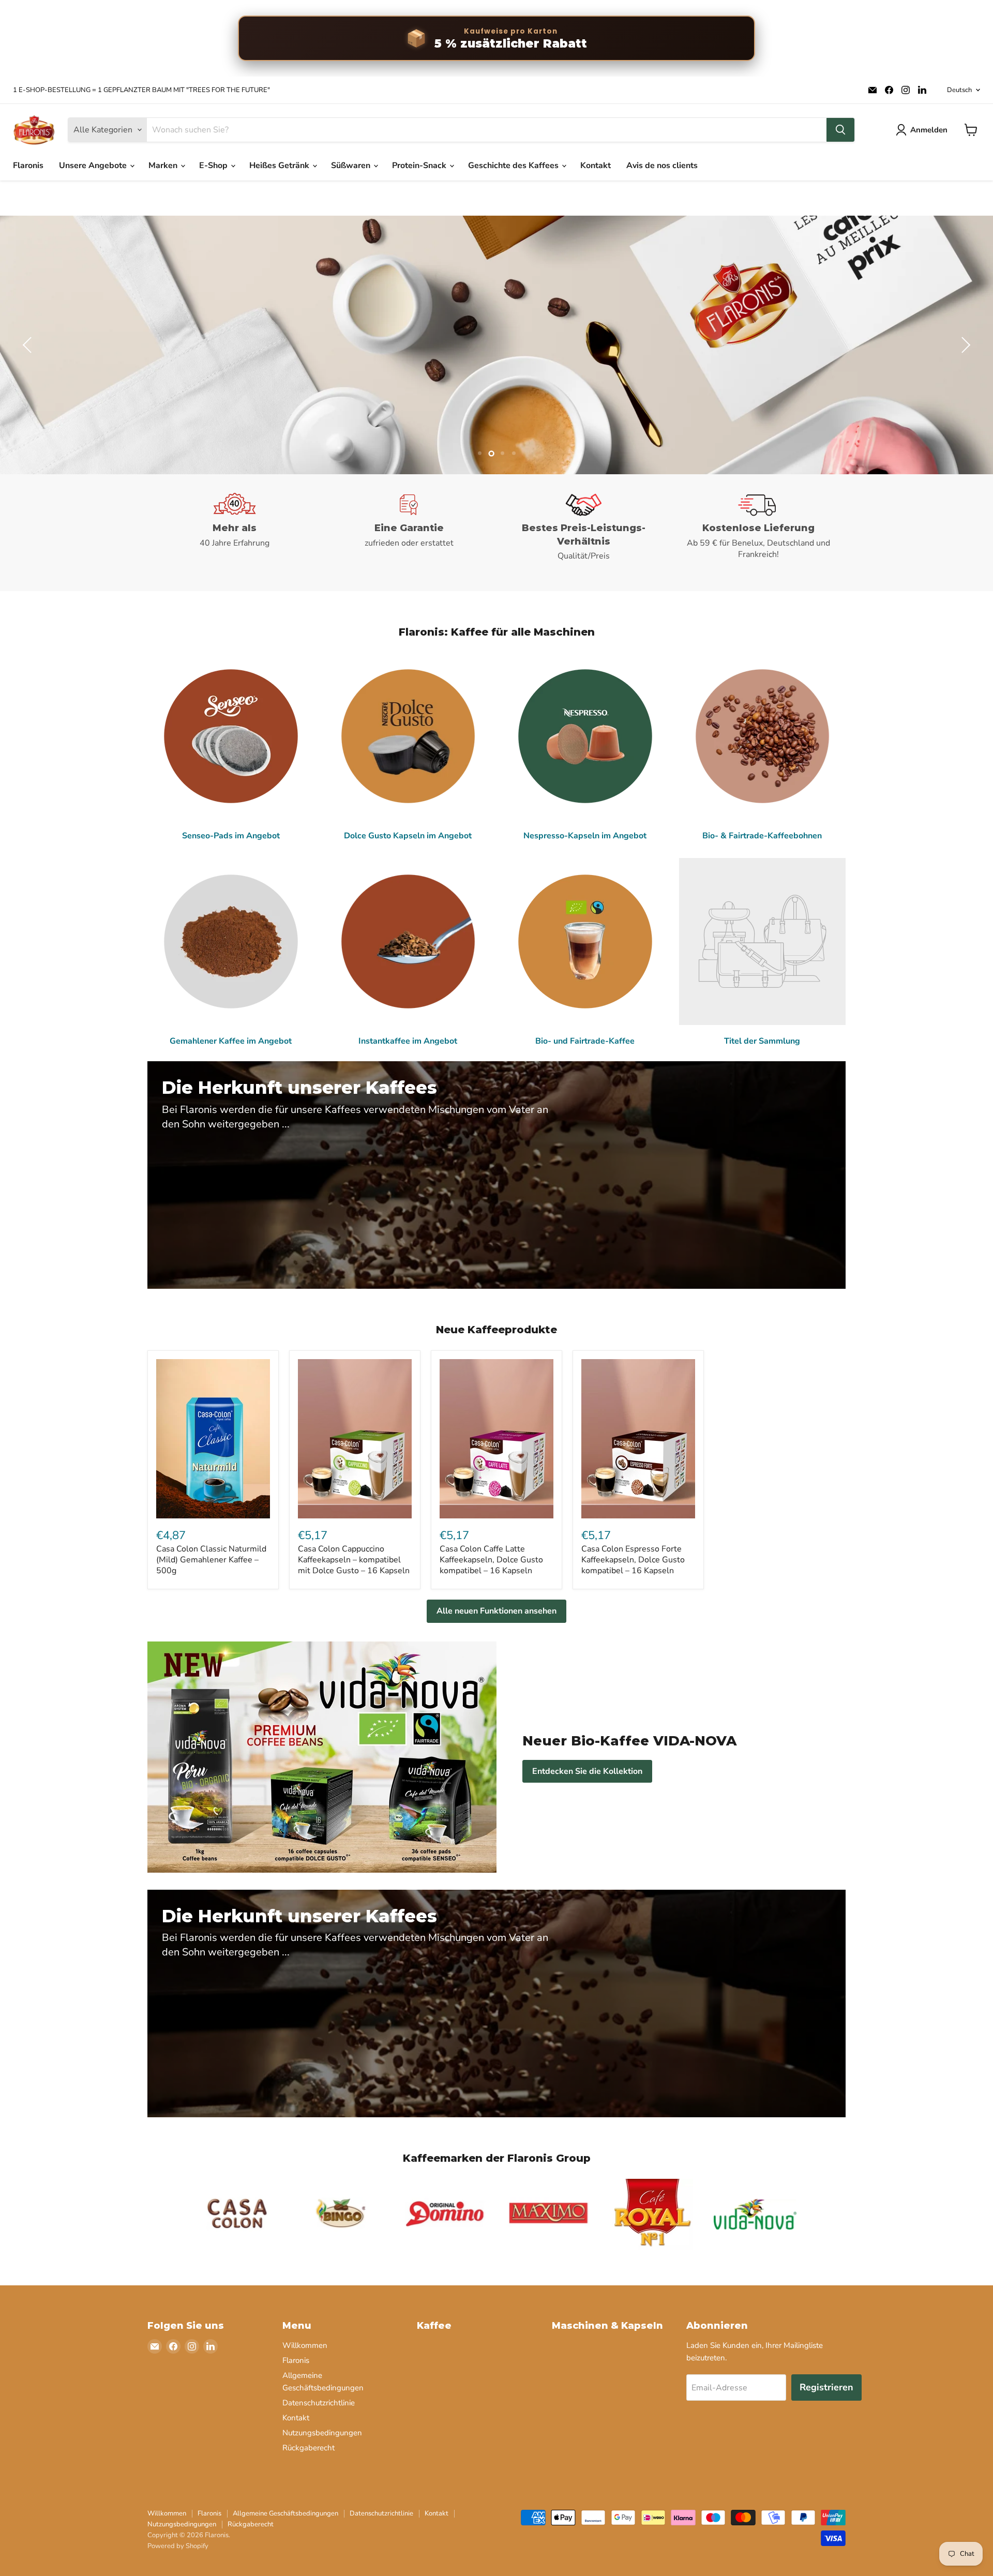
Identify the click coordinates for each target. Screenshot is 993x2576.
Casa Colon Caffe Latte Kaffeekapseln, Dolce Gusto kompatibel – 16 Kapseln (491, 1560)
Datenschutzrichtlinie (319, 2403)
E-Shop (214, 165)
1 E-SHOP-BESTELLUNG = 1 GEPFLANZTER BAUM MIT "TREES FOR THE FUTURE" (141, 90)
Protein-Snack (420, 165)
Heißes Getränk (280, 165)
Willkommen (305, 2345)
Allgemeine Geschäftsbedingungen (285, 2513)
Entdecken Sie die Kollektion (587, 1771)
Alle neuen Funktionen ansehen (496, 1611)
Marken (164, 165)
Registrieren (826, 2387)
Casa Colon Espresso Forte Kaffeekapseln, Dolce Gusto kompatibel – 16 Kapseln (633, 1560)
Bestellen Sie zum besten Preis (850, 372)
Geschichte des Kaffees (514, 165)
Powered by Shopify (178, 2546)
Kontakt (596, 165)
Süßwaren (352, 165)
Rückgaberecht (309, 2448)
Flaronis (28, 165)
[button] (28, 345)
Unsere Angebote (94, 165)
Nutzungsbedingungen (322, 2433)
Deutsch (959, 90)
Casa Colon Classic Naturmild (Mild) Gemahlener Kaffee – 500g (211, 1560)
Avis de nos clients (662, 165)
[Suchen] (840, 130)
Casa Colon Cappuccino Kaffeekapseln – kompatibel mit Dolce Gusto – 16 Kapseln (354, 1560)
